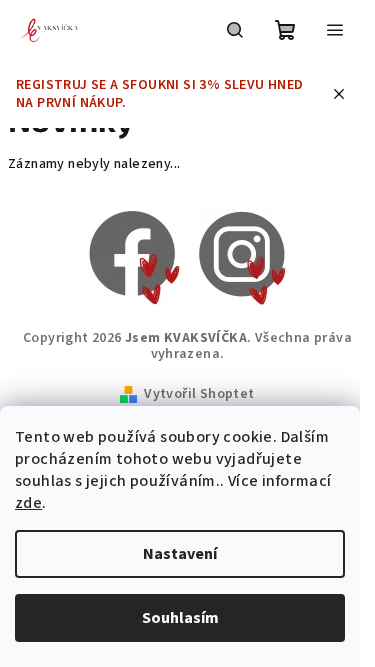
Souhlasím (180, 618)
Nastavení (180, 554)
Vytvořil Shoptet (199, 394)
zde (28, 503)
